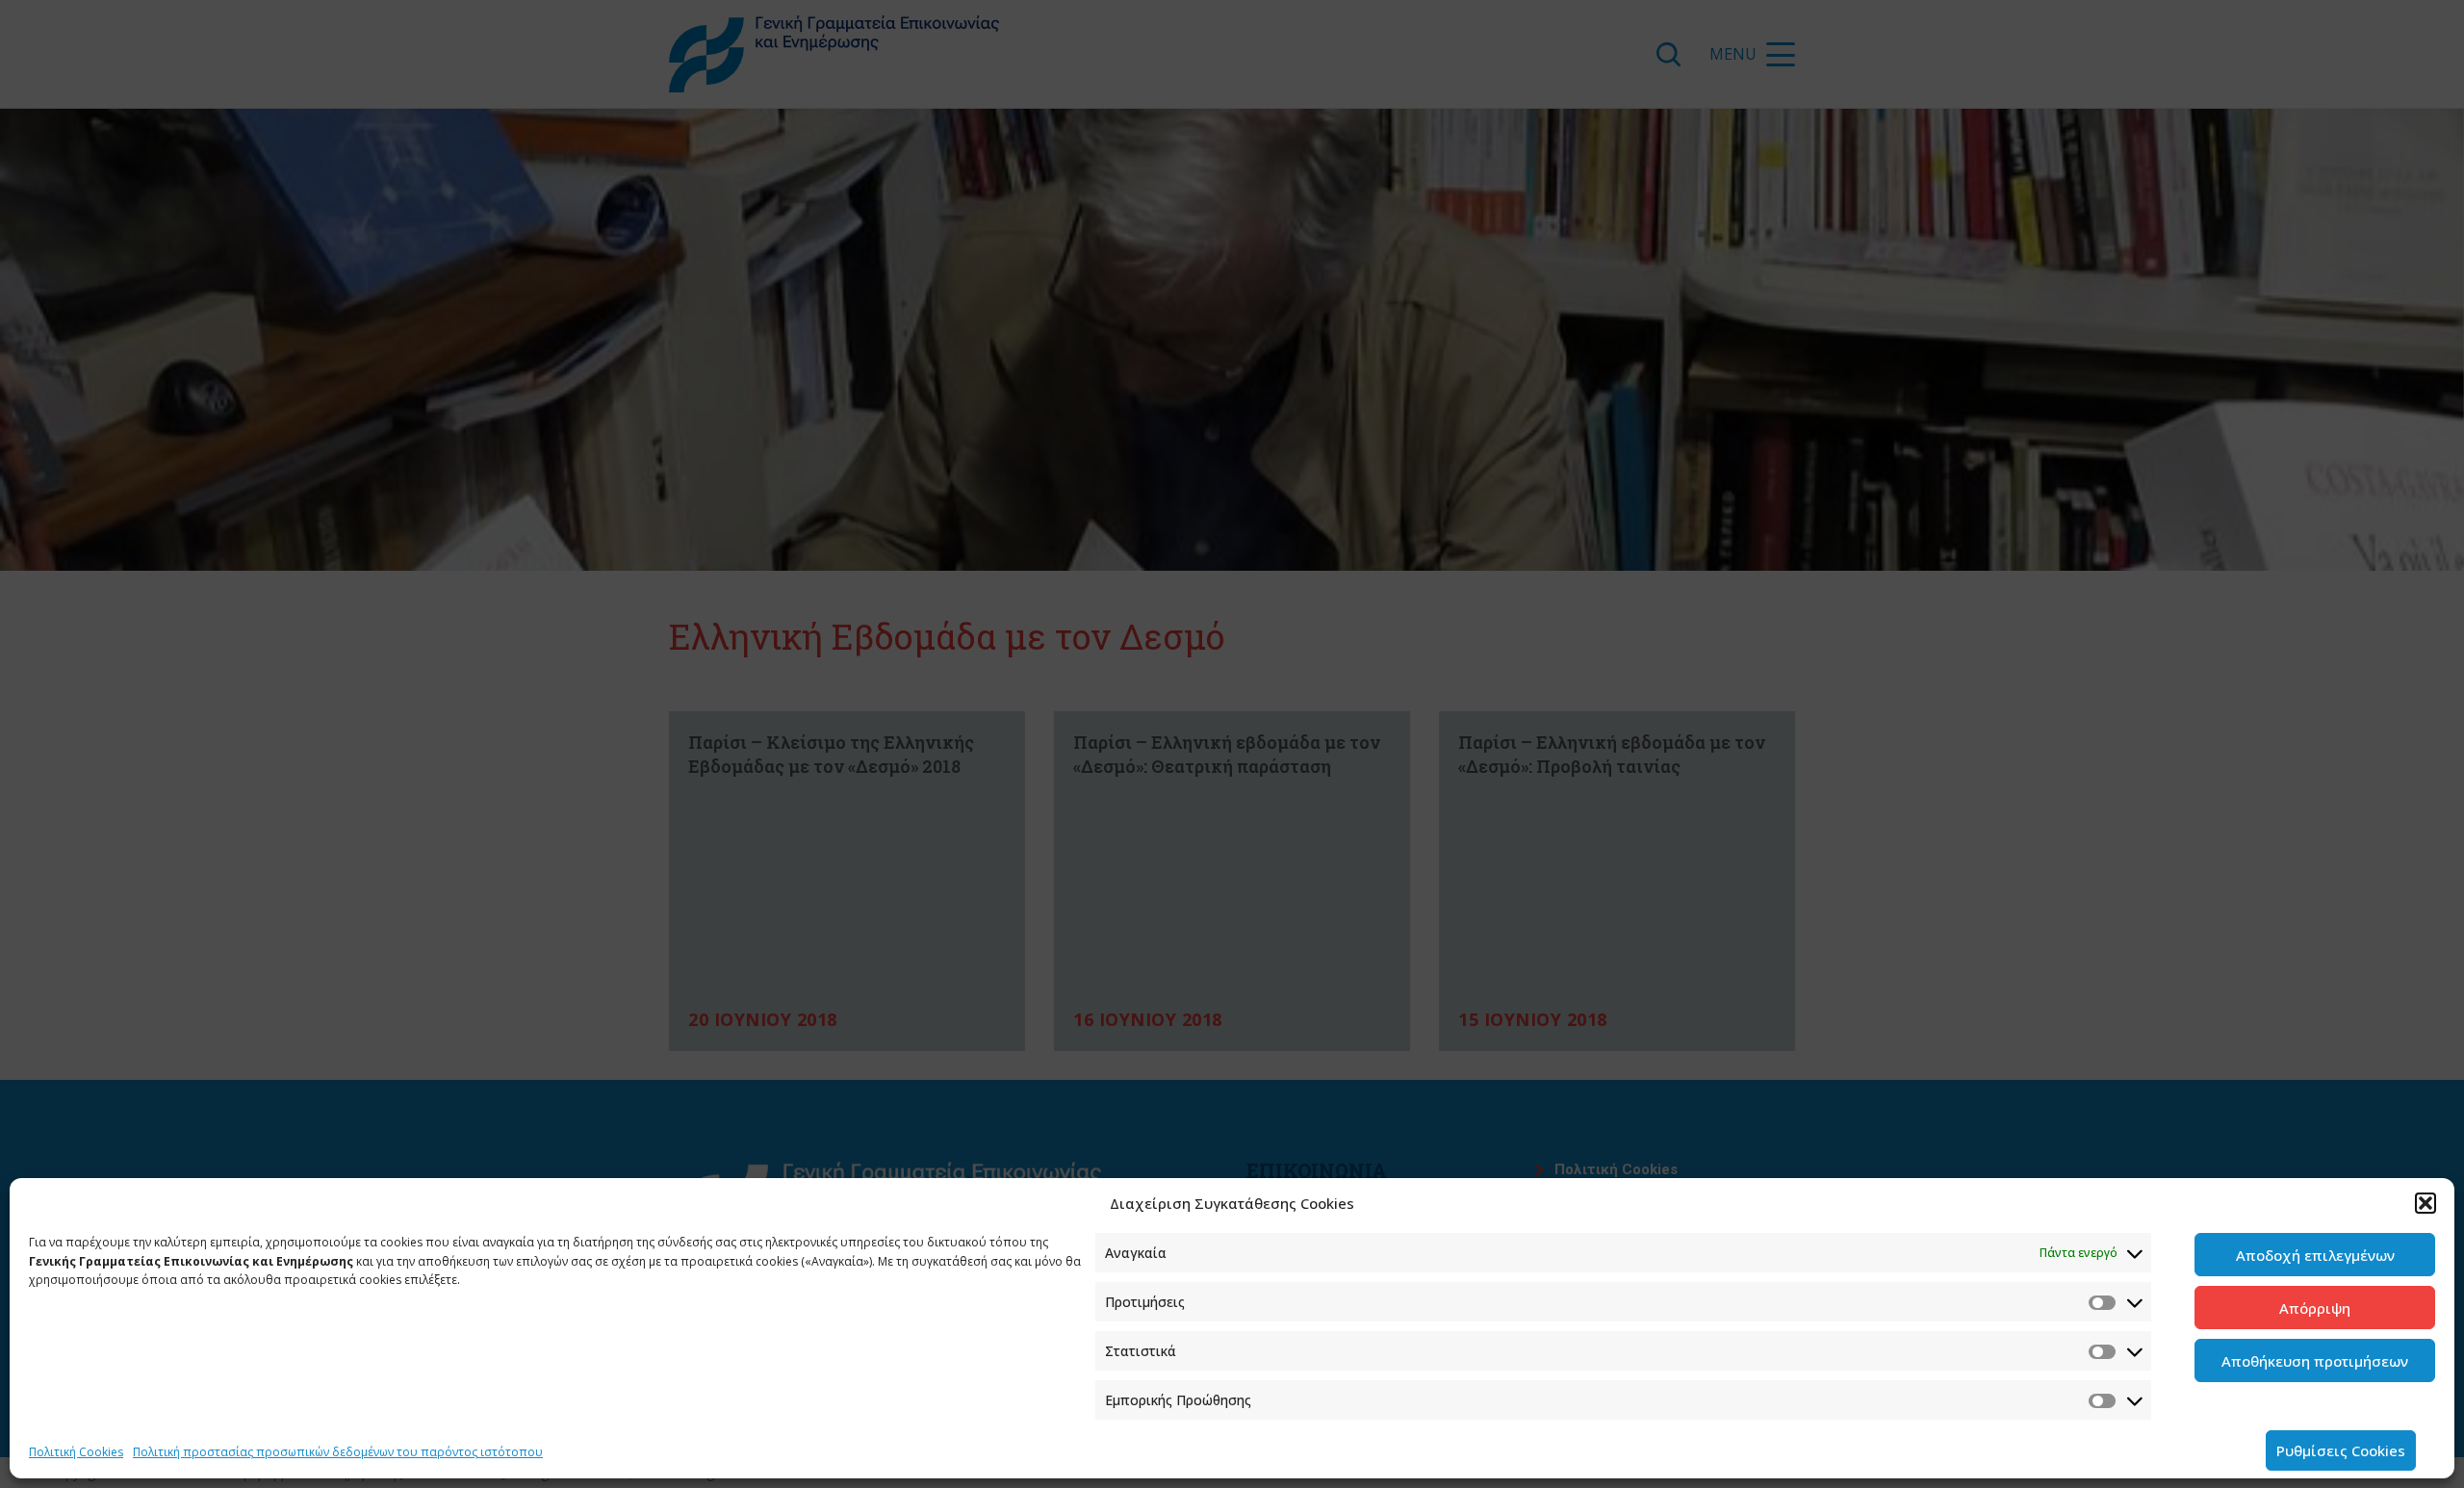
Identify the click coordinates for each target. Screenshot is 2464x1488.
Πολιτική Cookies (76, 1452)
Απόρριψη (2315, 1308)
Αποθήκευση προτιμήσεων (2315, 1361)
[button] (2425, 1203)
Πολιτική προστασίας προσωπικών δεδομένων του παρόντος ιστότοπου (338, 1452)
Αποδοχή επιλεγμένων (2315, 1255)
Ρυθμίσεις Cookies (2341, 1450)
